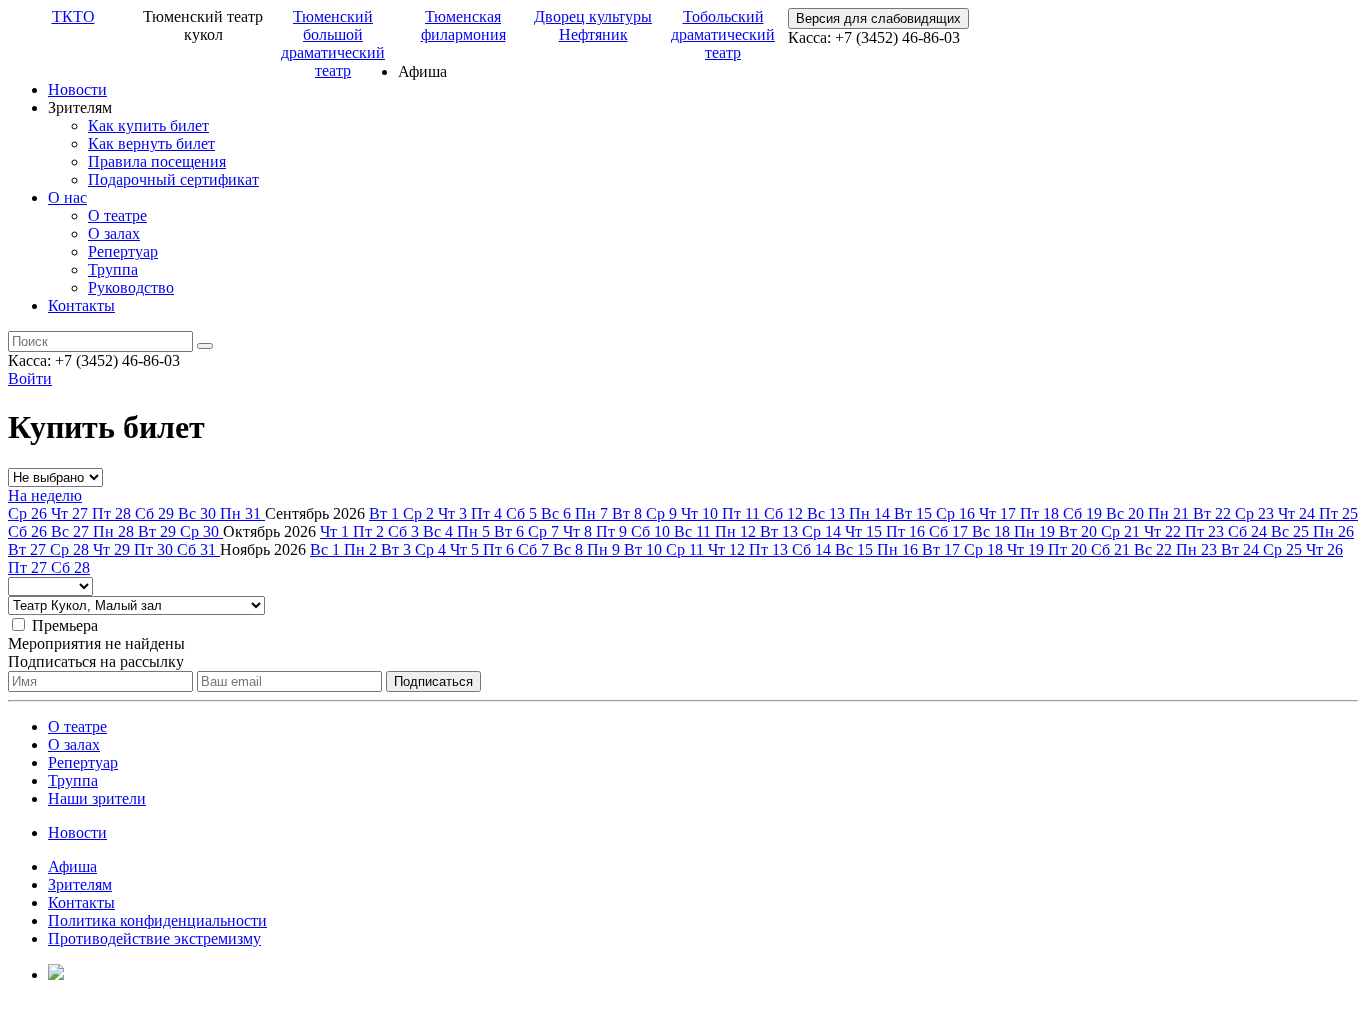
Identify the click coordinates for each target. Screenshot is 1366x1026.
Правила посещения (157, 161)
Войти (30, 378)
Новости (77, 89)
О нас (67, 197)
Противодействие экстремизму (154, 938)
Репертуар (123, 251)
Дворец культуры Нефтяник (593, 25)
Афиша (72, 866)
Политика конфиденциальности (157, 920)
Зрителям (80, 884)
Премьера (65, 625)
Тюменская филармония (463, 25)
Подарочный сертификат (173, 179)
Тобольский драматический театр (723, 34)
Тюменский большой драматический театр (333, 43)
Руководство (131, 287)
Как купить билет (148, 125)
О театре (117, 215)
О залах (114, 233)
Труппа (113, 269)
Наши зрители (97, 798)
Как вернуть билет (151, 143)
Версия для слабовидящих (878, 18)
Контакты (81, 305)
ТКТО (73, 16)
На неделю (45, 495)
